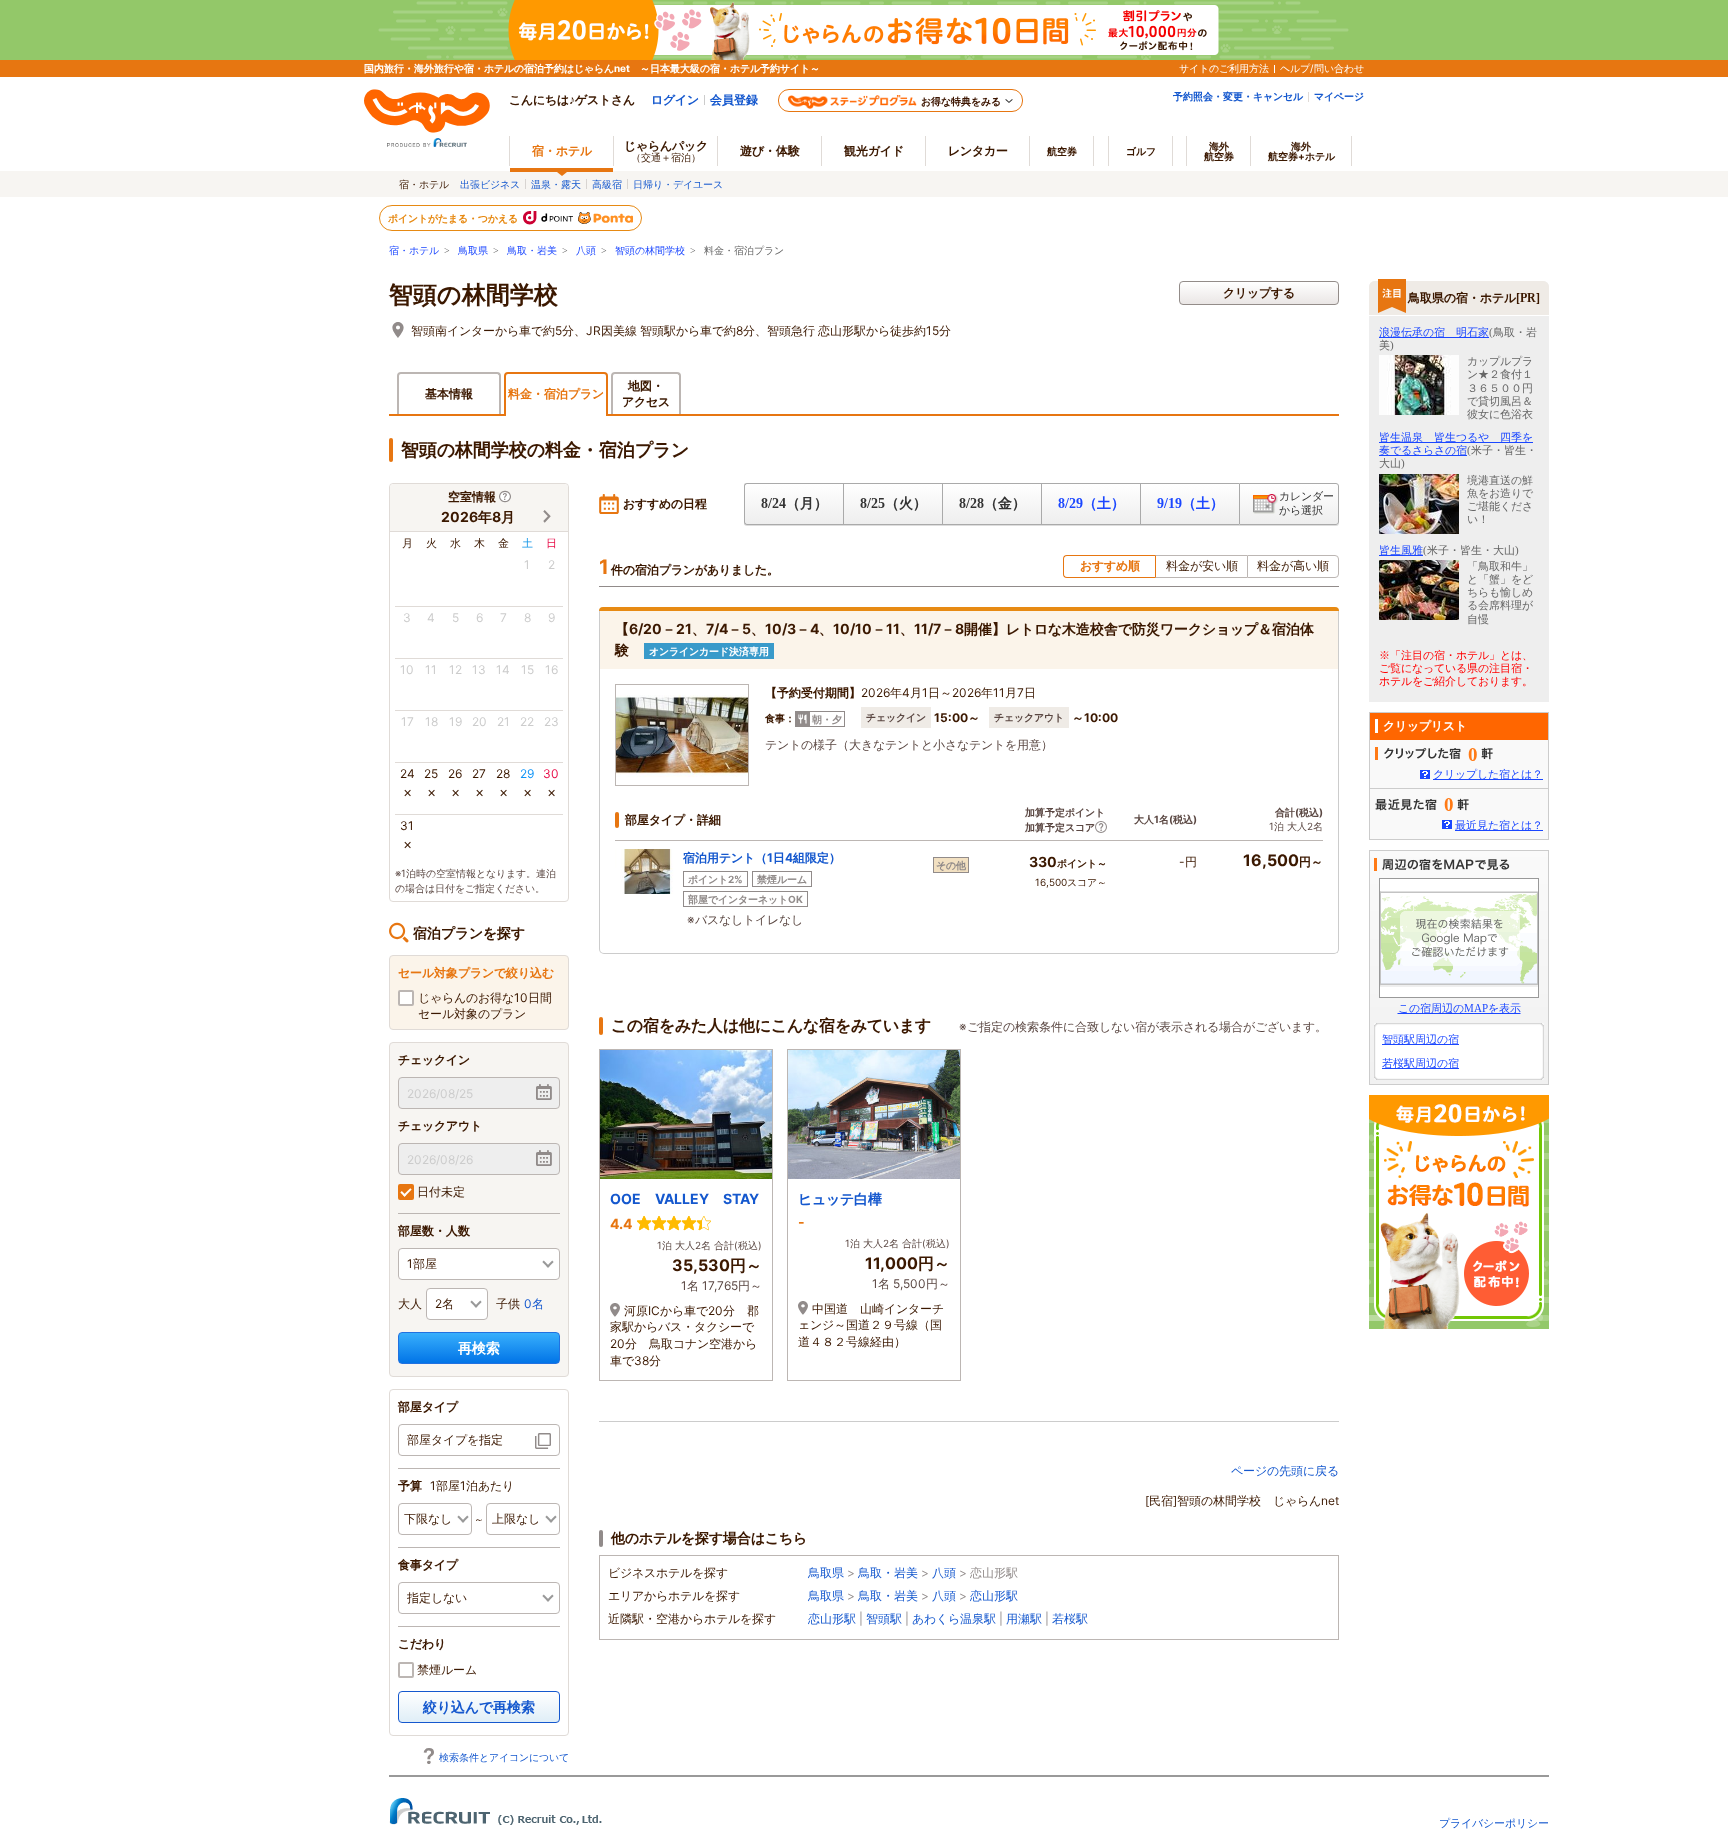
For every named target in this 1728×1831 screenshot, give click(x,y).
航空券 (1062, 151)
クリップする (1259, 292)
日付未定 (439, 1191)
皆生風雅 (1401, 550)
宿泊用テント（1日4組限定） (762, 857)
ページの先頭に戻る (1285, 1470)
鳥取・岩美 (532, 250)
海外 (1219, 151)
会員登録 (734, 99)
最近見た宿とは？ (1499, 825)
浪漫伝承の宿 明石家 (1434, 332)
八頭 (586, 250)
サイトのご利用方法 (1224, 68)
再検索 (479, 1347)
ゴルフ (1141, 151)
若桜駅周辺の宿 (1420, 1063)
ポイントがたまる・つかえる (454, 218)
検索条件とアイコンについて (504, 1757)
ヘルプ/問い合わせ (1322, 68)
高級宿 (607, 184)
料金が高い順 (1293, 565)
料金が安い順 (1202, 565)
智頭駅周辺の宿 (1420, 1039)
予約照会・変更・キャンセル (1238, 96)
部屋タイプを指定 (455, 1439)
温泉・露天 (556, 184)
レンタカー (978, 150)
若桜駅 (1070, 1618)
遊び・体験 (770, 150)
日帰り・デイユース (678, 184)
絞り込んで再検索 (479, 1706)
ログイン (675, 99)
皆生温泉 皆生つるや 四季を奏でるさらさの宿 (1456, 443)
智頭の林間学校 (650, 250)
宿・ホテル (414, 250)
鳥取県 (473, 250)
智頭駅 (884, 1618)
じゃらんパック (666, 150)
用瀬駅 (1024, 1618)
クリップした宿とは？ (1488, 774)
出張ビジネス (490, 184)
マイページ (1339, 96)
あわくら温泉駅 (954, 1618)
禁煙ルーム (445, 1669)
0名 (534, 1303)
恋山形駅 (994, 1595)
